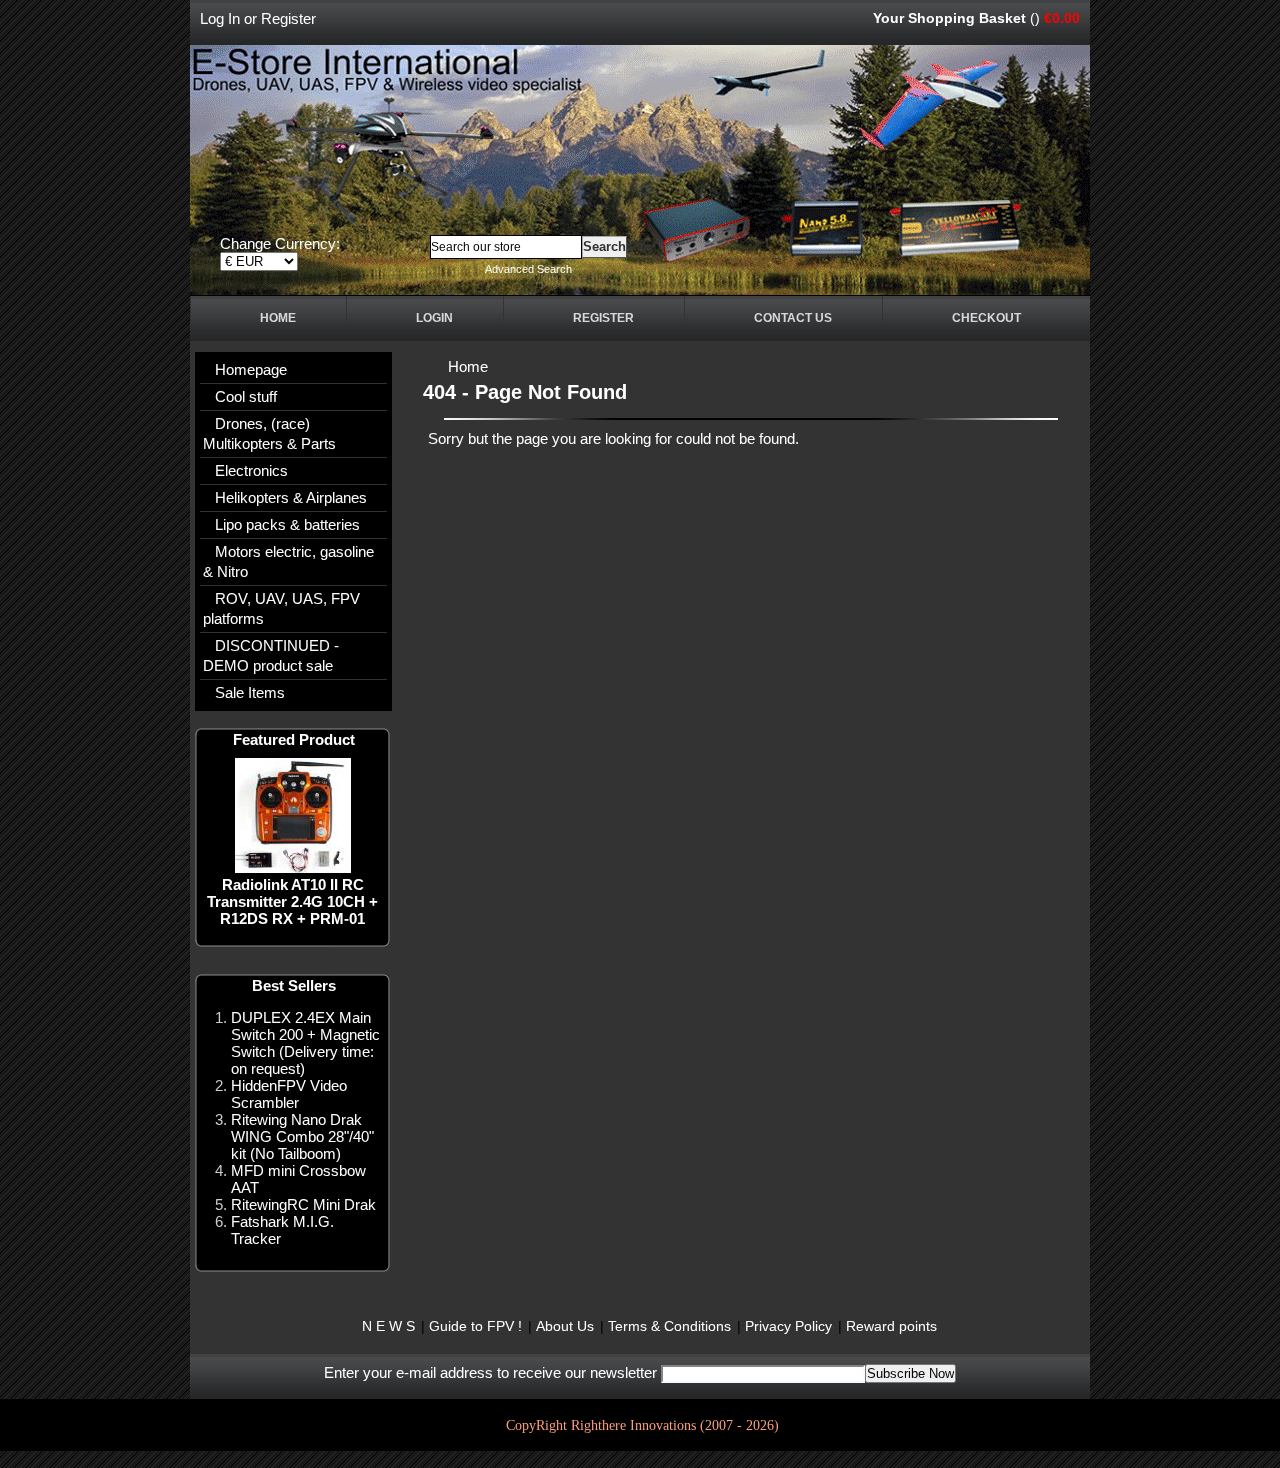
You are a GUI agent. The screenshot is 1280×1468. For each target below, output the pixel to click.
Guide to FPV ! (475, 1326)
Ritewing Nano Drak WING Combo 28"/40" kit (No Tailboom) (302, 1136)
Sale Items (250, 692)
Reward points (891, 1326)
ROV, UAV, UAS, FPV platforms (281, 608)
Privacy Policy (788, 1326)
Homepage (251, 369)
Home (278, 318)
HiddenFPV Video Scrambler (289, 1094)
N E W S (388, 1326)
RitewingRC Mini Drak (303, 1204)
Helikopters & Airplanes (291, 497)
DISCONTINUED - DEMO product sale (271, 655)
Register (288, 18)
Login (434, 318)
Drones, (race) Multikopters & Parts (269, 433)
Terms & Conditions (669, 1326)
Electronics (251, 470)
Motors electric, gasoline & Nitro (288, 561)
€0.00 (1062, 18)
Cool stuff (246, 396)
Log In (220, 18)
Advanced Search (528, 269)
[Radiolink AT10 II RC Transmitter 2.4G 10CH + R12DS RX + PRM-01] (293, 867)
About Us (565, 1326)
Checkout (986, 318)
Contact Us (793, 318)
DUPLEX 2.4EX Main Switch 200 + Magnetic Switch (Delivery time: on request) (305, 1043)
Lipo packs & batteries (287, 524)
